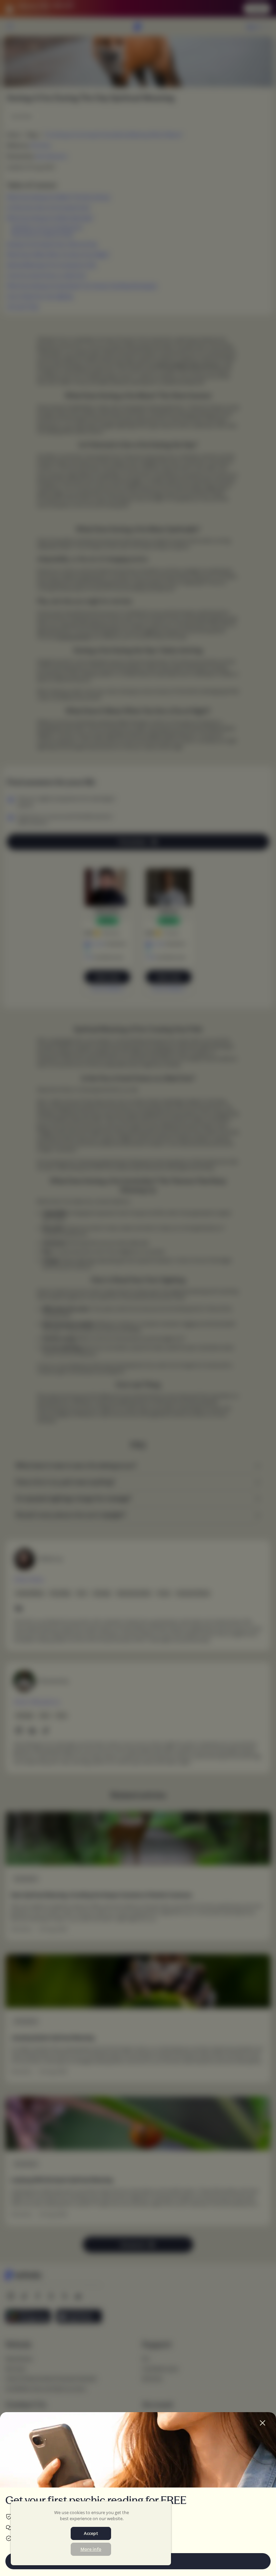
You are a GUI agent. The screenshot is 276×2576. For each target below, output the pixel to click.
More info (91, 2549)
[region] (91, 2533)
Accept (91, 2533)
